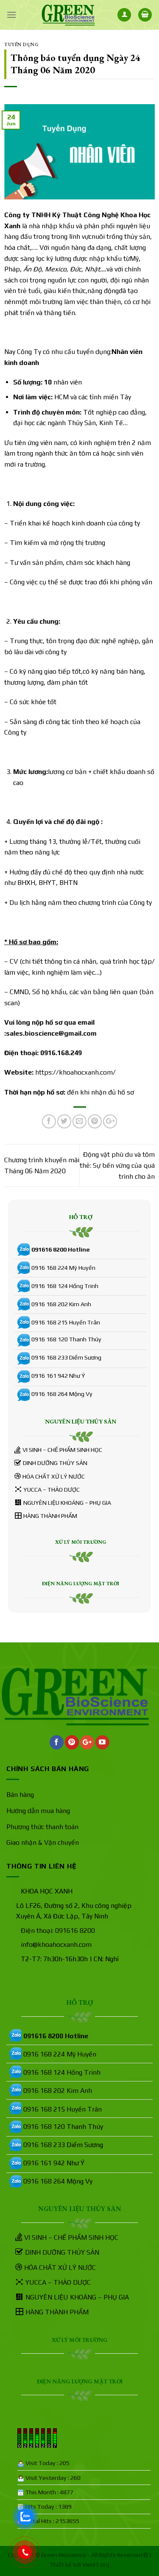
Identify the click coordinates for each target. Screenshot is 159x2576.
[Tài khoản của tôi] (124, 15)
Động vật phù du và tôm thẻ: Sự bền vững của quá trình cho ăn (117, 1165)
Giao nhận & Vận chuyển (43, 1842)
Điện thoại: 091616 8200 (58, 1931)
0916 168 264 (50, 1394)
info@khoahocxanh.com (56, 1944)
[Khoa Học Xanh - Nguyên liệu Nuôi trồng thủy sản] (68, 15)
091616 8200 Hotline (61, 1249)
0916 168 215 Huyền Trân (66, 1322)
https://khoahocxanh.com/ (75, 1072)
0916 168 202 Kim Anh (61, 1304)
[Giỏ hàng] (145, 15)
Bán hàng (20, 1795)
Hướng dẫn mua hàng (38, 1811)
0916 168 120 (50, 1339)
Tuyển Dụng (22, 44)
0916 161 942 (50, 1376)
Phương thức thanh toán (42, 1827)
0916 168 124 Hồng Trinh (65, 1286)
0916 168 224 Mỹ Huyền (63, 1268)
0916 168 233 (50, 1357)
